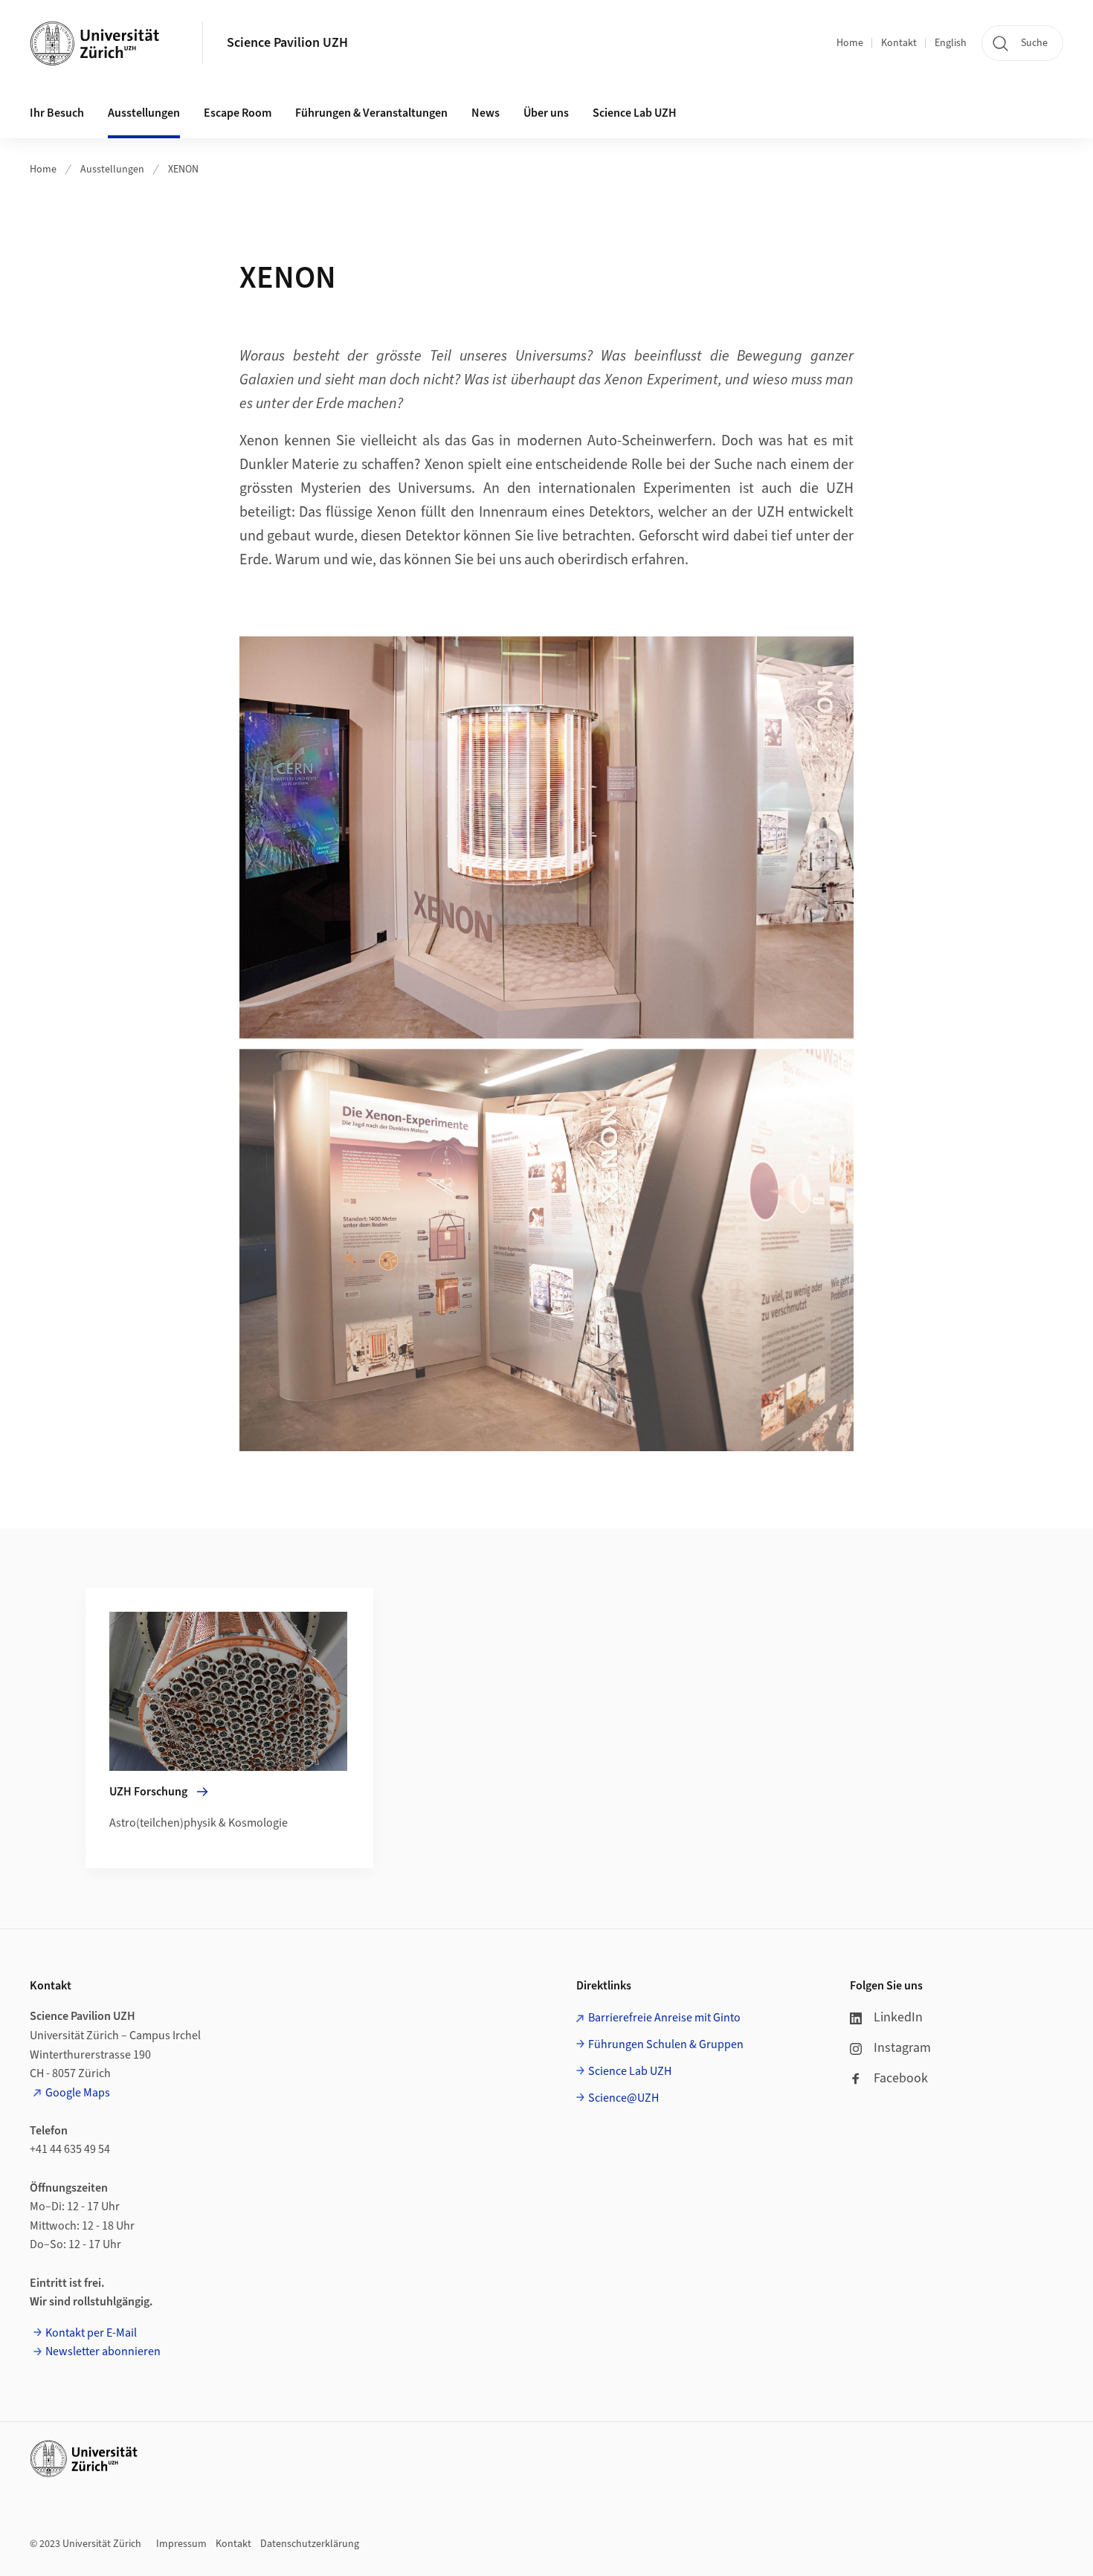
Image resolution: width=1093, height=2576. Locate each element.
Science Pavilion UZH (287, 43)
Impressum (181, 2544)
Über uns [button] (546, 113)
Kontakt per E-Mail (91, 2333)
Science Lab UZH (635, 113)
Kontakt (899, 43)
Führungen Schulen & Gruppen (666, 2044)
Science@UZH (623, 2098)
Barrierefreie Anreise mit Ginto (664, 2018)
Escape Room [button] (238, 113)
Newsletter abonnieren (103, 2351)
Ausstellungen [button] (144, 113)
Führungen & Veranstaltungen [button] (371, 113)
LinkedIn (898, 2017)
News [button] (486, 113)
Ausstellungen (112, 170)
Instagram (902, 2048)
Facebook (901, 2078)
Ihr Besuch (57, 113)
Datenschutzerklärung (310, 2544)
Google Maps (78, 2093)
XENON (183, 170)
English (951, 43)
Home (850, 43)
